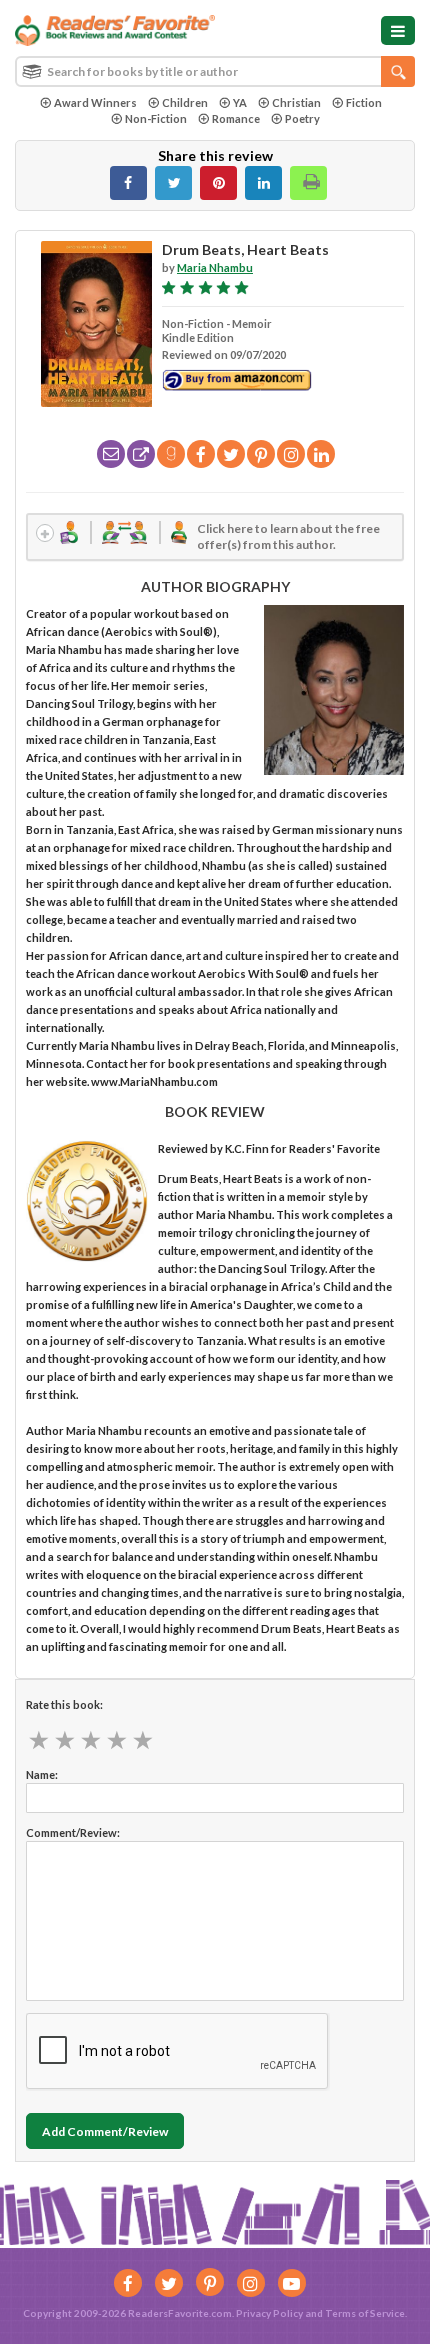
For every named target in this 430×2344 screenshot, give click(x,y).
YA (240, 102)
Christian (296, 102)
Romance (236, 118)
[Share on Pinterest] (218, 183)
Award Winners (95, 102)
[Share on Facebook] (128, 183)
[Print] (308, 183)
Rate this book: (64, 1704)
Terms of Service (365, 2313)
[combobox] (215, 71)
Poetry (302, 118)
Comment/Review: (73, 1832)
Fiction (364, 102)
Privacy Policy (269, 2313)
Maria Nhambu (215, 267)
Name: (42, 1774)
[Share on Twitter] (173, 183)
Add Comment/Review (105, 2131)
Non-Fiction (156, 118)
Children (185, 102)
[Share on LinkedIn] (263, 183)
